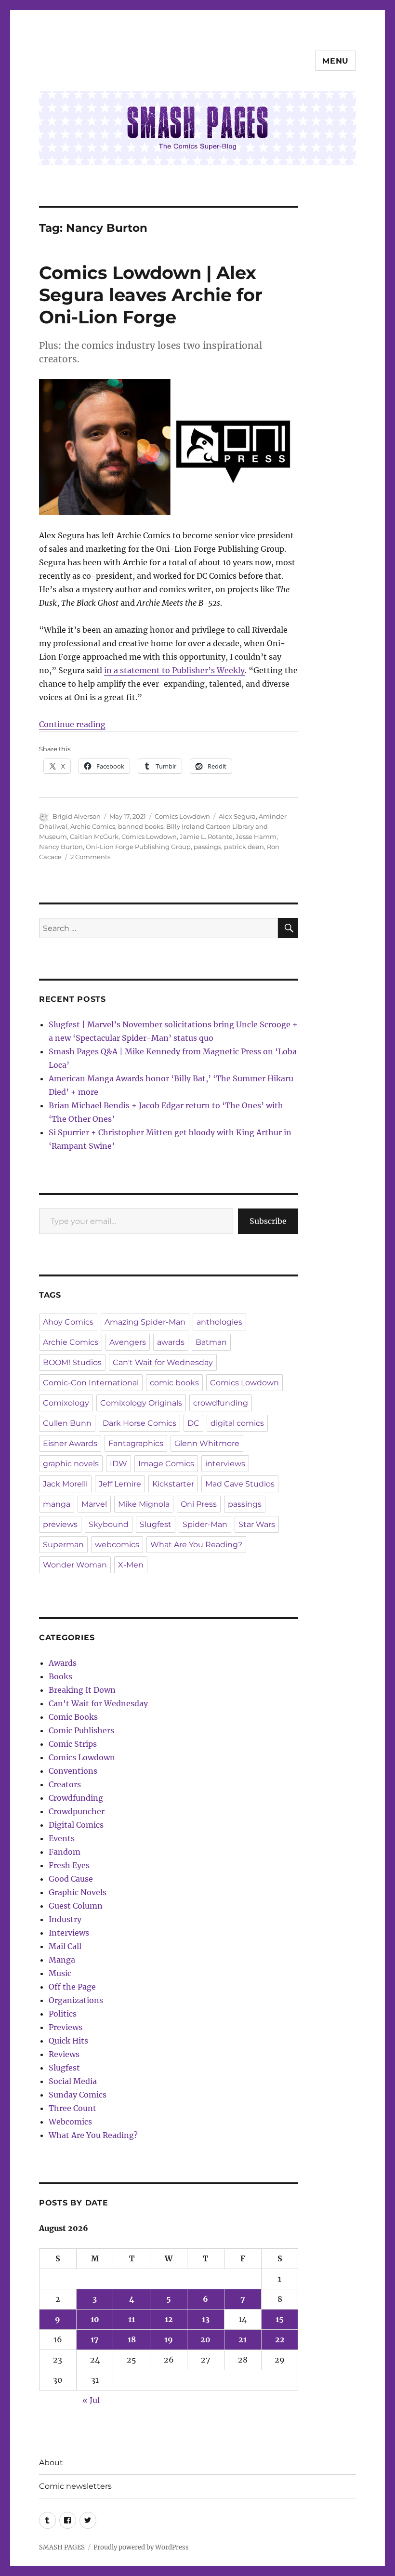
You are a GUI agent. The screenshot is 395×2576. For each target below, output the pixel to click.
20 (205, 2339)
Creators (65, 1784)
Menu (336, 61)
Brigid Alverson (77, 816)
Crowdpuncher (77, 1811)
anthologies (219, 1322)
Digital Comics (76, 1825)
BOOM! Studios (72, 1362)
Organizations (76, 2000)
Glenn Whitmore (207, 1443)
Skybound (109, 1524)
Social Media (73, 2081)
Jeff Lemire (120, 1484)
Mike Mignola (144, 1504)
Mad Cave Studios (240, 1484)
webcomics (117, 1545)
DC (193, 1423)
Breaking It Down (82, 1690)
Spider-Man (205, 1524)
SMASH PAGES (62, 2547)
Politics (63, 2014)
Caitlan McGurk (94, 837)
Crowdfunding (76, 1798)
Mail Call (65, 1946)
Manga (62, 1960)
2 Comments (90, 857)
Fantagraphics (136, 1443)
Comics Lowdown (182, 816)
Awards (63, 1663)
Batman (211, 1342)
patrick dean (244, 847)
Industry (65, 1919)
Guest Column (76, 1906)
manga (57, 1504)
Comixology (66, 1403)
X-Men (131, 1565)
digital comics (237, 1423)
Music (60, 1973)
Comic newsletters (75, 2486)
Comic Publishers (81, 1730)
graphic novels (71, 1464)
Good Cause (71, 1879)
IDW (118, 1464)
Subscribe (268, 1221)
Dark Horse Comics (139, 1423)
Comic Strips (73, 1744)
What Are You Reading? (196, 1545)
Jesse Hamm (256, 837)
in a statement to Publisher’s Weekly (174, 670)
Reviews (64, 2054)
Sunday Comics (78, 2095)
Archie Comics (93, 826)
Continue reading (72, 724)
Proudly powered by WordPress (141, 2547)
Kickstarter (173, 1484)
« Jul (91, 2400)
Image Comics (166, 1464)
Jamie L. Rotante (206, 837)
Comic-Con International (91, 1383)
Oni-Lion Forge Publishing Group (138, 847)
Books (60, 1676)
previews (60, 1524)
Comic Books (73, 1717)
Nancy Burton (61, 847)
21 (243, 2339)
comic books (174, 1383)
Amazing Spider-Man (145, 1322)
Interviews (69, 1933)
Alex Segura (237, 816)
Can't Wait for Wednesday (163, 1362)
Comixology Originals (141, 1403)
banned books (141, 826)
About (51, 2463)
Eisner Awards (70, 1443)
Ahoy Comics (68, 1322)
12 (169, 2319)
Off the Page (72, 1987)
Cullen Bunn (67, 1423)
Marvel (94, 1504)
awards (171, 1342)
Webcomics (70, 2122)
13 (206, 2319)
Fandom (65, 1852)
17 (95, 2339)
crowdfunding (221, 1403)
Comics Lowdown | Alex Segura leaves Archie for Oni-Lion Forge (151, 295)
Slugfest (156, 1524)
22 (280, 2339)
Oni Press (199, 1504)
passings (207, 847)
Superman (63, 1545)
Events (62, 1838)
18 (132, 2339)
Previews (66, 2027)
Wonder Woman (75, 1565)
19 (169, 2339)
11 (132, 2319)
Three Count (72, 2108)
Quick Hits (68, 2041)
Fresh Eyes (69, 1865)
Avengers (128, 1342)
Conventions (73, 1771)
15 (280, 2319)
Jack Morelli (65, 1484)
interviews (225, 1464)
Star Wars (257, 1524)
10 (95, 2319)
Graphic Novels (78, 1892)
